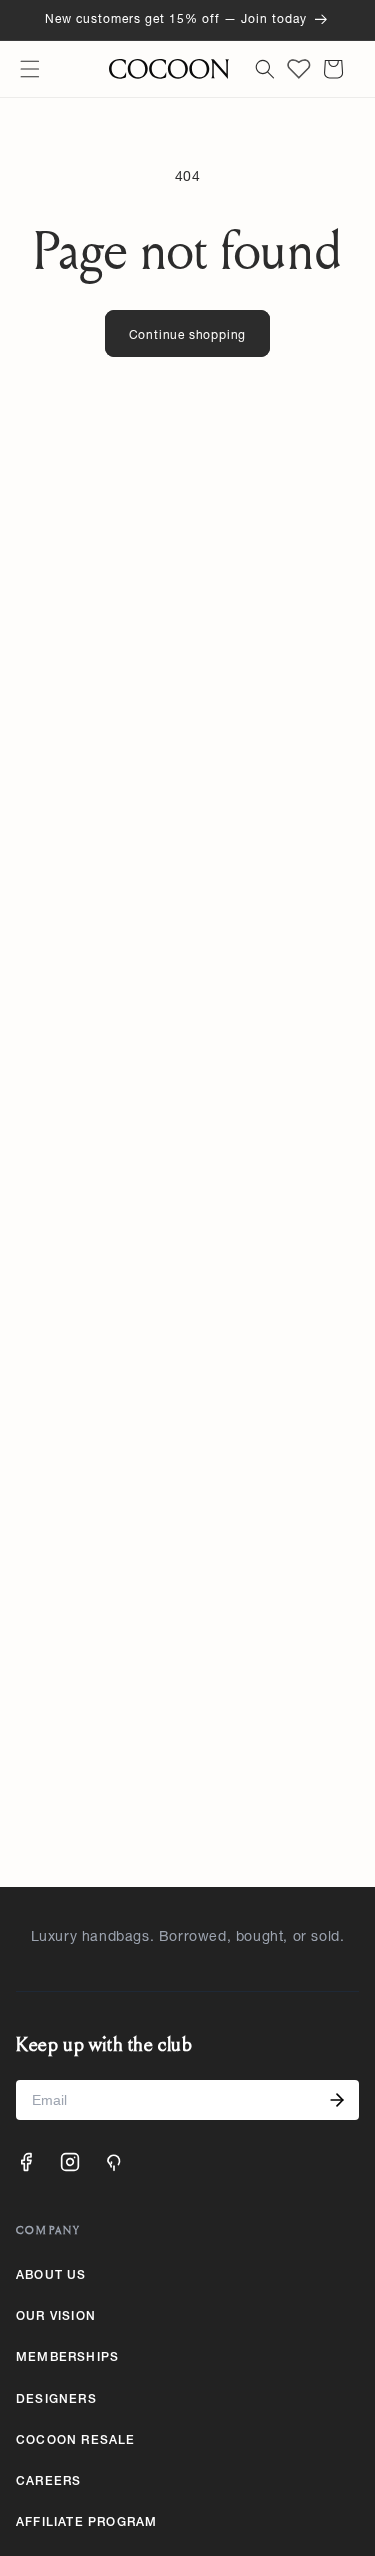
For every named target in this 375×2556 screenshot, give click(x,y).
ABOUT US (51, 2276)
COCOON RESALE (76, 2441)
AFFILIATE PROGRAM (86, 2523)
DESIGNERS (56, 2400)
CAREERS (48, 2482)
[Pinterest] (114, 2162)
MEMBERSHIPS (67, 2358)
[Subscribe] (337, 2100)
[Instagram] (70, 2162)
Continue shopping (188, 336)
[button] (30, 69)
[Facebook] (26, 2162)
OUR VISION (56, 2317)
